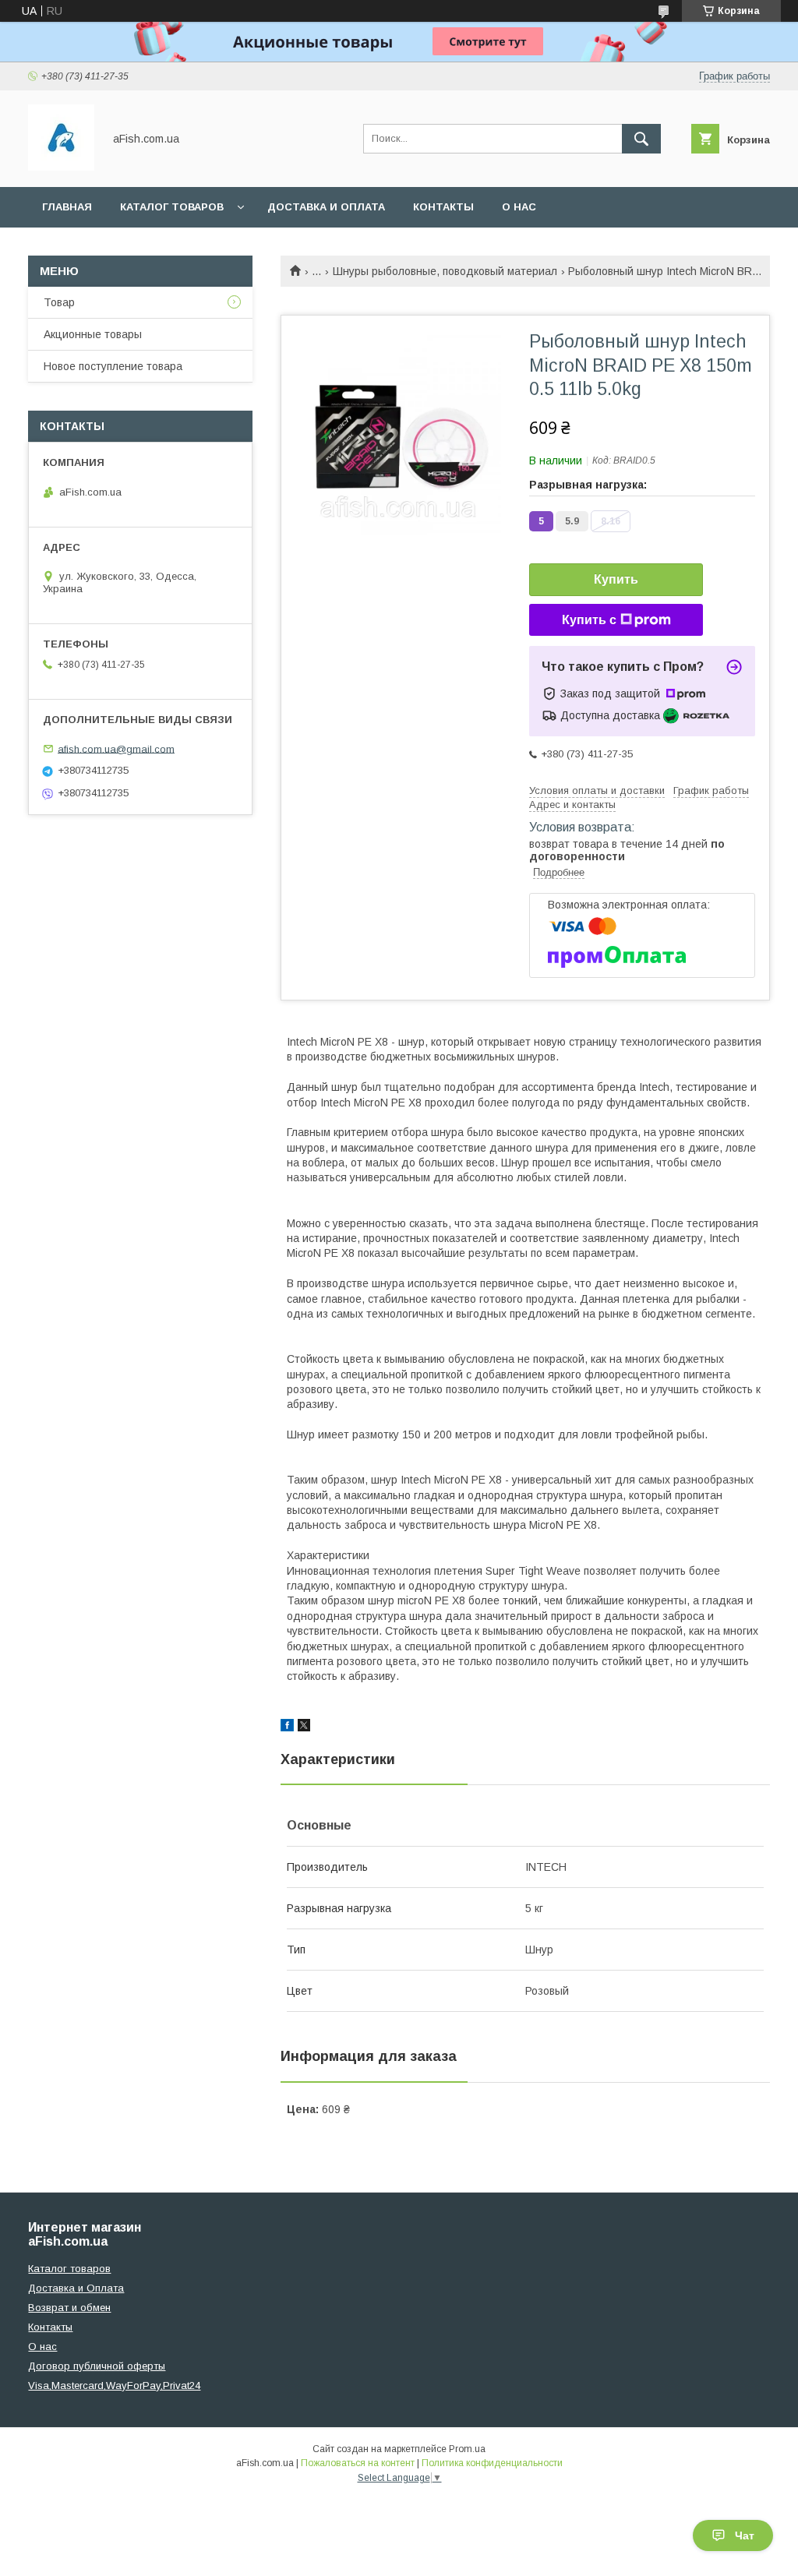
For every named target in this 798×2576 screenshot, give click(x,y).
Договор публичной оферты (97, 2366)
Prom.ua (467, 2449)
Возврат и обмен (69, 2308)
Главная (67, 207)
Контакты (443, 207)
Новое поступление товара (113, 366)
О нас (519, 207)
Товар (59, 302)
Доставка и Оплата (76, 2288)
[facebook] (287, 1727)
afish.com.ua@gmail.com (116, 748)
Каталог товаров (172, 207)
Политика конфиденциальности (492, 2463)
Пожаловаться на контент (358, 2463)
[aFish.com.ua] (61, 167)
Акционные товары (93, 334)
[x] (304, 1727)
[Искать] (641, 139)
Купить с (589, 620)
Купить (616, 579)
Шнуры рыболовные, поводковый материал (445, 271)
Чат (745, 2535)
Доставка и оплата (326, 207)
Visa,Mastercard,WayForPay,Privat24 (114, 2385)
